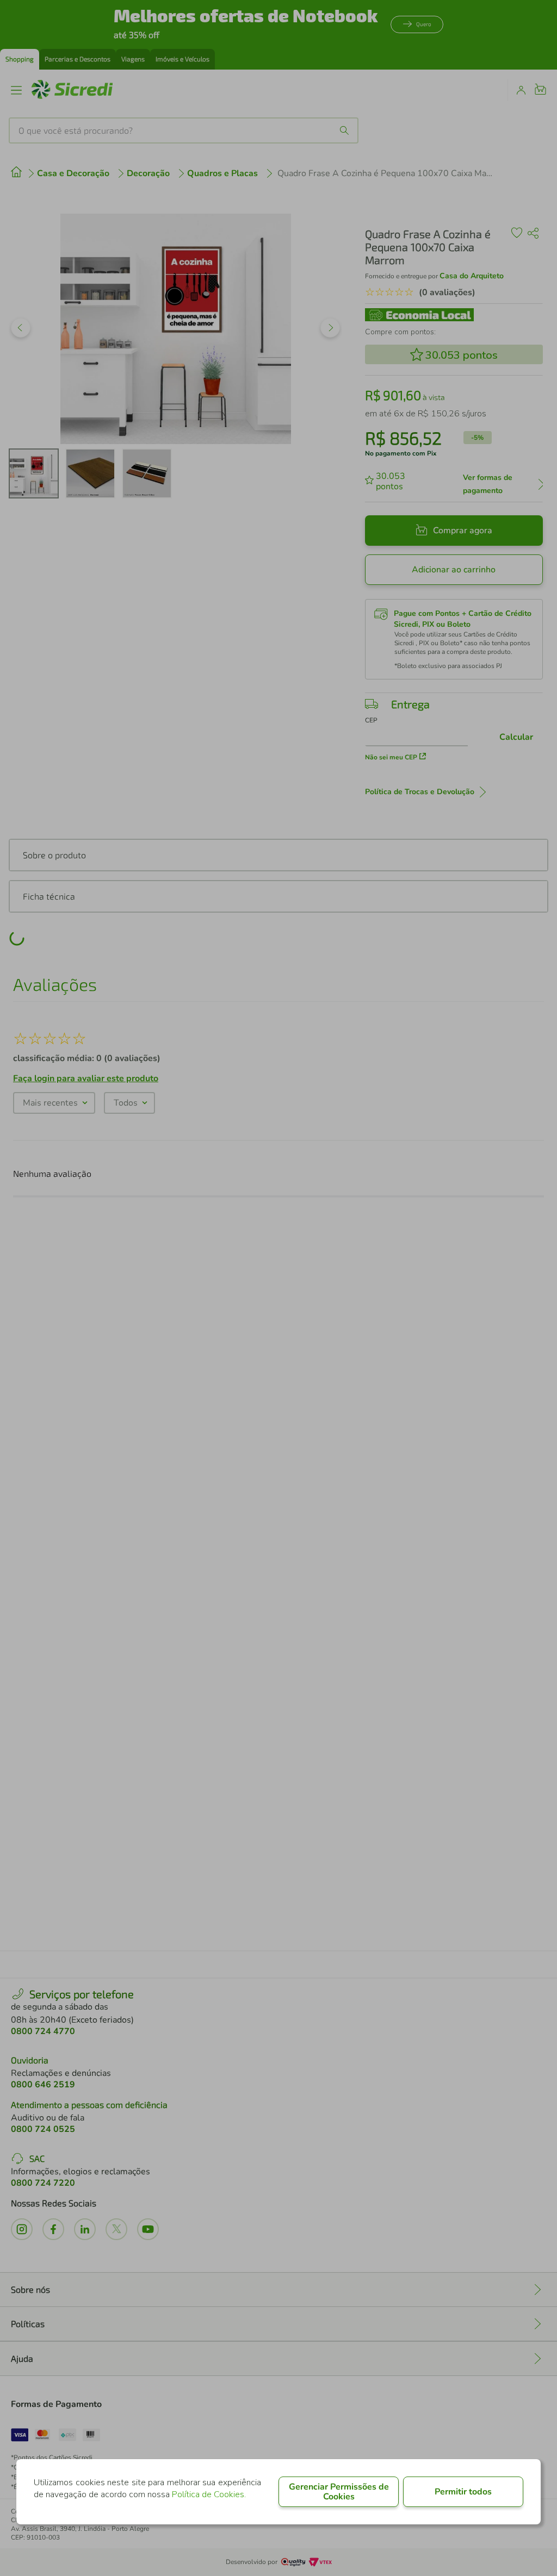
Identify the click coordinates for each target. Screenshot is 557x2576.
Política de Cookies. (209, 2494)
